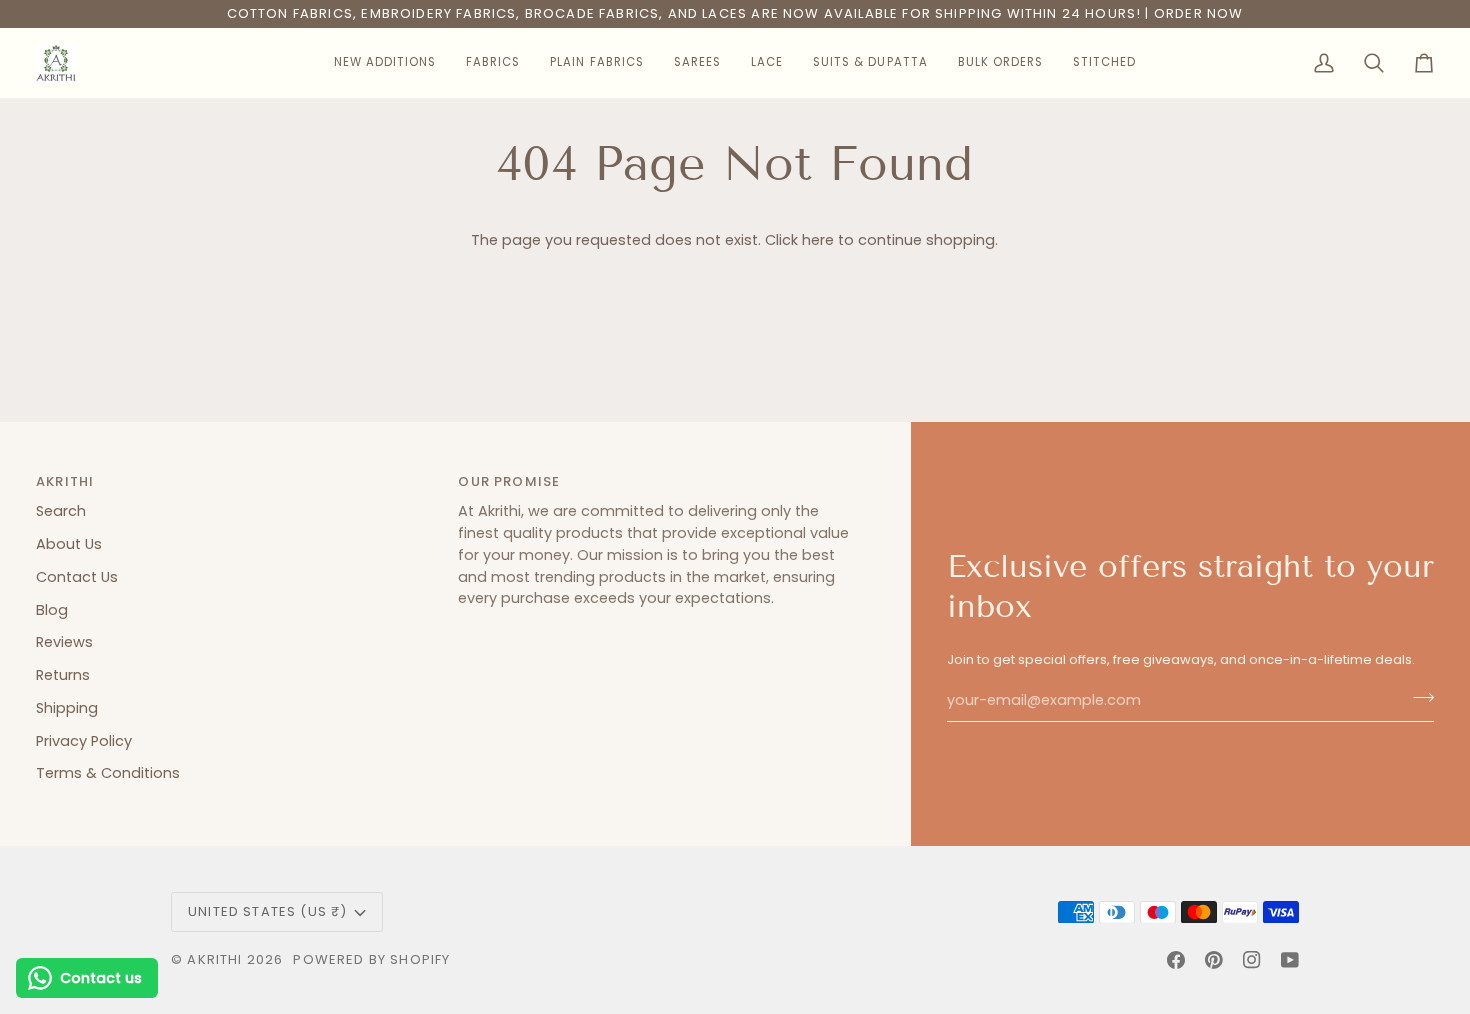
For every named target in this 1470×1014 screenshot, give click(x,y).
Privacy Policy (84, 741)
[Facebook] (1176, 960)
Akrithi (214, 959)
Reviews (64, 642)
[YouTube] (1290, 960)
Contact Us (77, 577)
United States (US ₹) (267, 911)
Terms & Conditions (108, 773)
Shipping (67, 708)
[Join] (1417, 698)
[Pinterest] (1214, 960)
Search (61, 511)
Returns (63, 675)
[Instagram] (1252, 960)
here (818, 240)
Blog (52, 610)
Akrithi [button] (65, 481)
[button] (385, 63)
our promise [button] (509, 481)
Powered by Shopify (371, 959)
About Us (69, 544)
